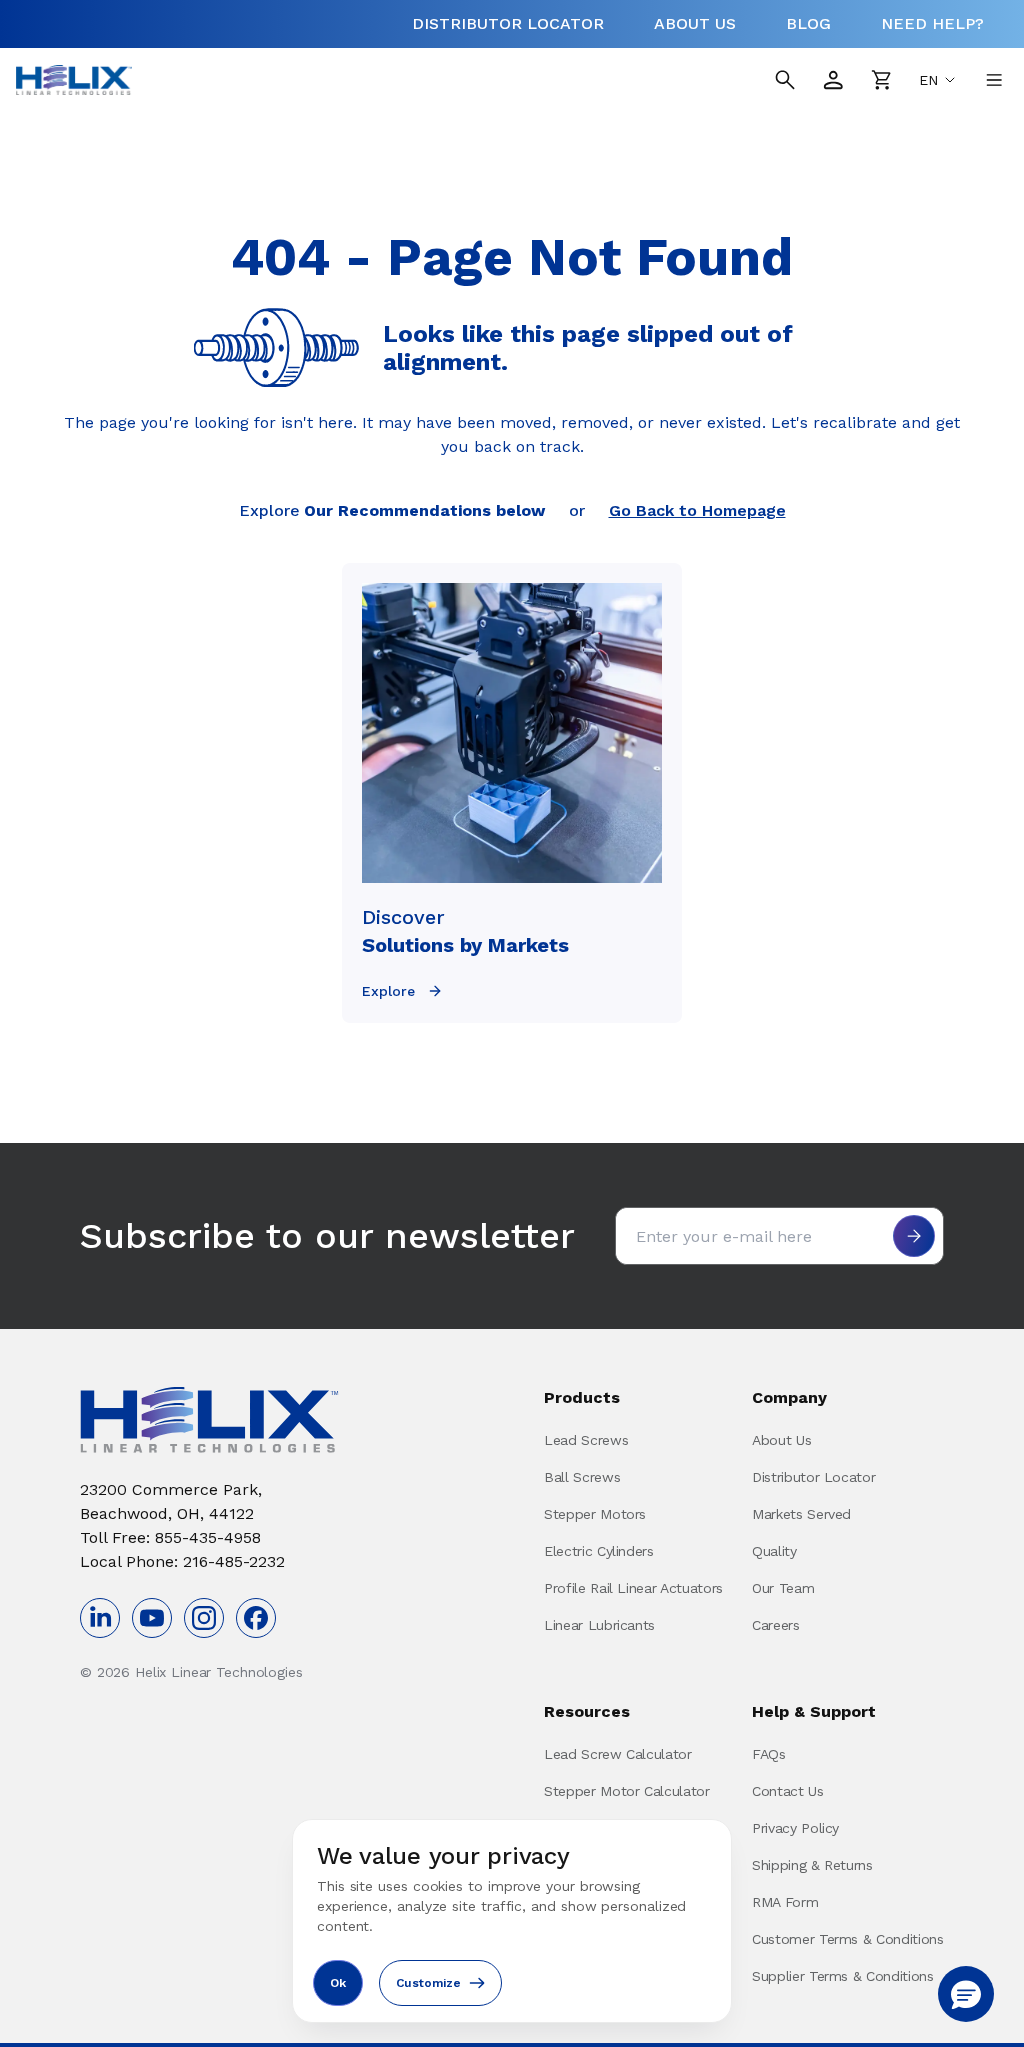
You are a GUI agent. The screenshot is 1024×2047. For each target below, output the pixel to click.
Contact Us (788, 1791)
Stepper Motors (595, 1514)
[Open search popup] (785, 80)
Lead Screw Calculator (618, 1754)
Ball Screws (582, 1477)
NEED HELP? (932, 23)
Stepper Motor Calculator (627, 1791)
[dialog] (512, 1921)
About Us (781, 1440)
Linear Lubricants (599, 1625)
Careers (776, 1625)
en (928, 80)
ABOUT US (695, 23)
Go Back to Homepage (697, 510)
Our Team (783, 1588)
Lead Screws (586, 1440)
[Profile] (833, 80)
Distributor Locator (813, 1477)
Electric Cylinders (599, 1551)
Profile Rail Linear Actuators (633, 1588)
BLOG (808, 23)
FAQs (769, 1754)
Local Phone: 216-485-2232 (182, 1561)
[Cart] (881, 80)
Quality (774, 1551)
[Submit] (914, 1236)
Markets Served (801, 1514)
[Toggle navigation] (994, 80)
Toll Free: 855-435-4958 (170, 1537)
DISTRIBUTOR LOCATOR (508, 23)
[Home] (74, 80)
